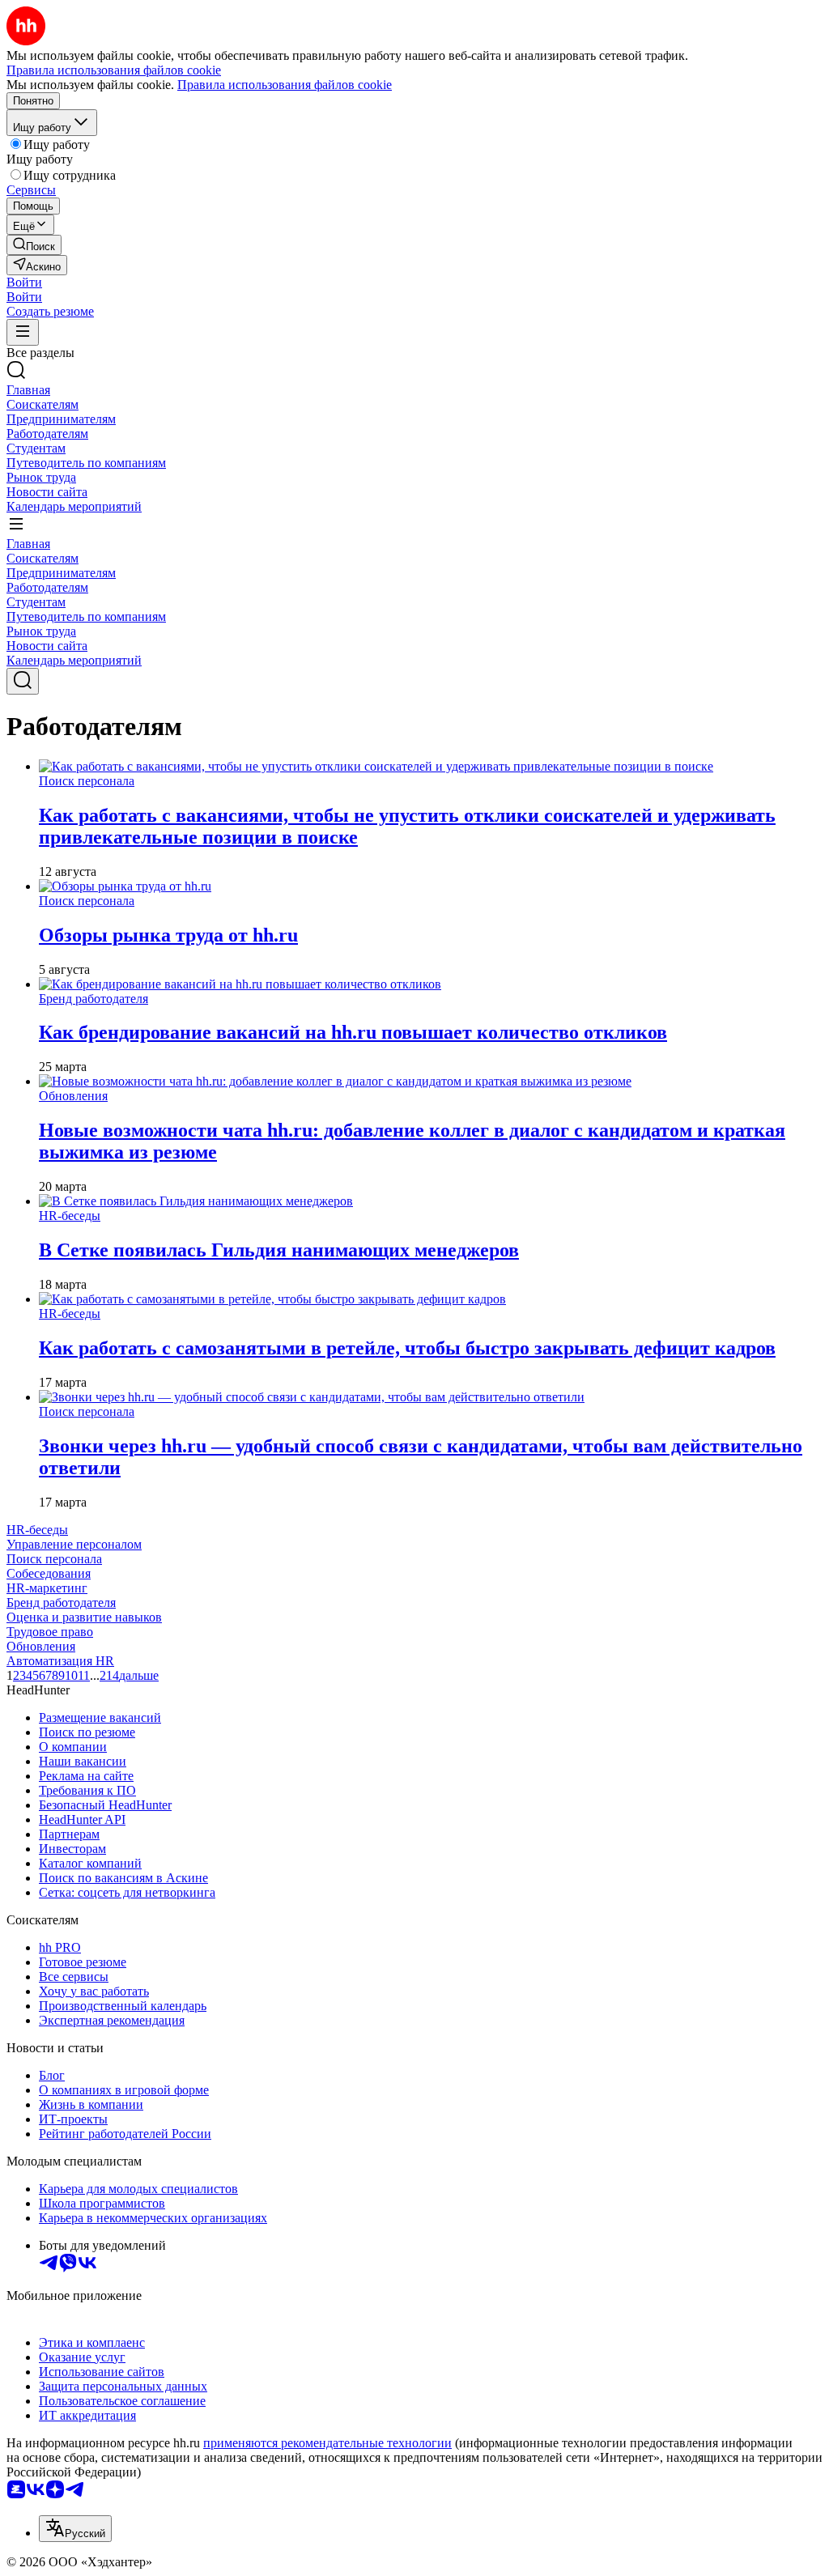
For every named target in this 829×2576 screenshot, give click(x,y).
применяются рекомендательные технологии (327, 2443)
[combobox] (75, 2529)
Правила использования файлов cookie (285, 85)
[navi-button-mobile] (23, 332)
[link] (34, 245)
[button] (24, 282)
